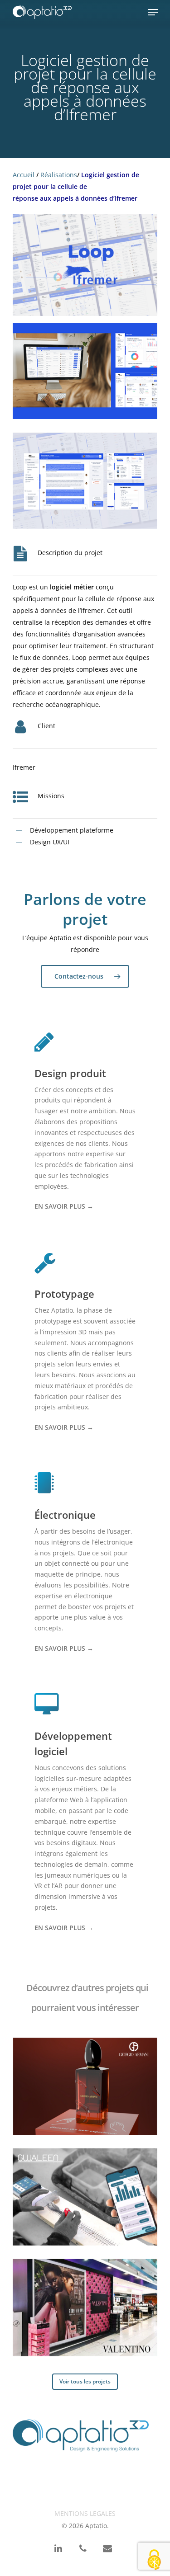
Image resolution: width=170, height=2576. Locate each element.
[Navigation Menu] (153, 12)
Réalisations (59, 175)
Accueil (24, 175)
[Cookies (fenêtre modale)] (154, 2560)
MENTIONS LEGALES (85, 2513)
